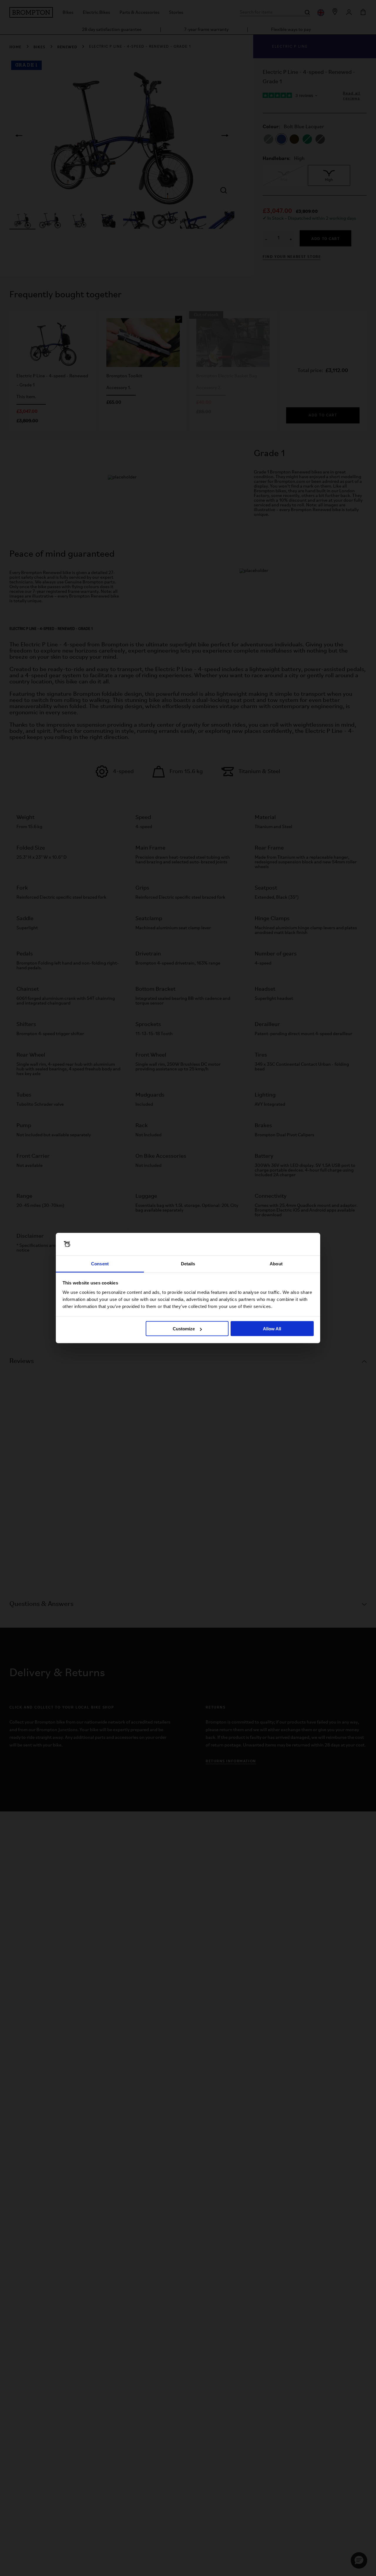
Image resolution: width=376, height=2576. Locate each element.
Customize (184, 1329)
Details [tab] (188, 1263)
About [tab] (276, 1263)
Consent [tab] (100, 1263)
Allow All (272, 1329)
